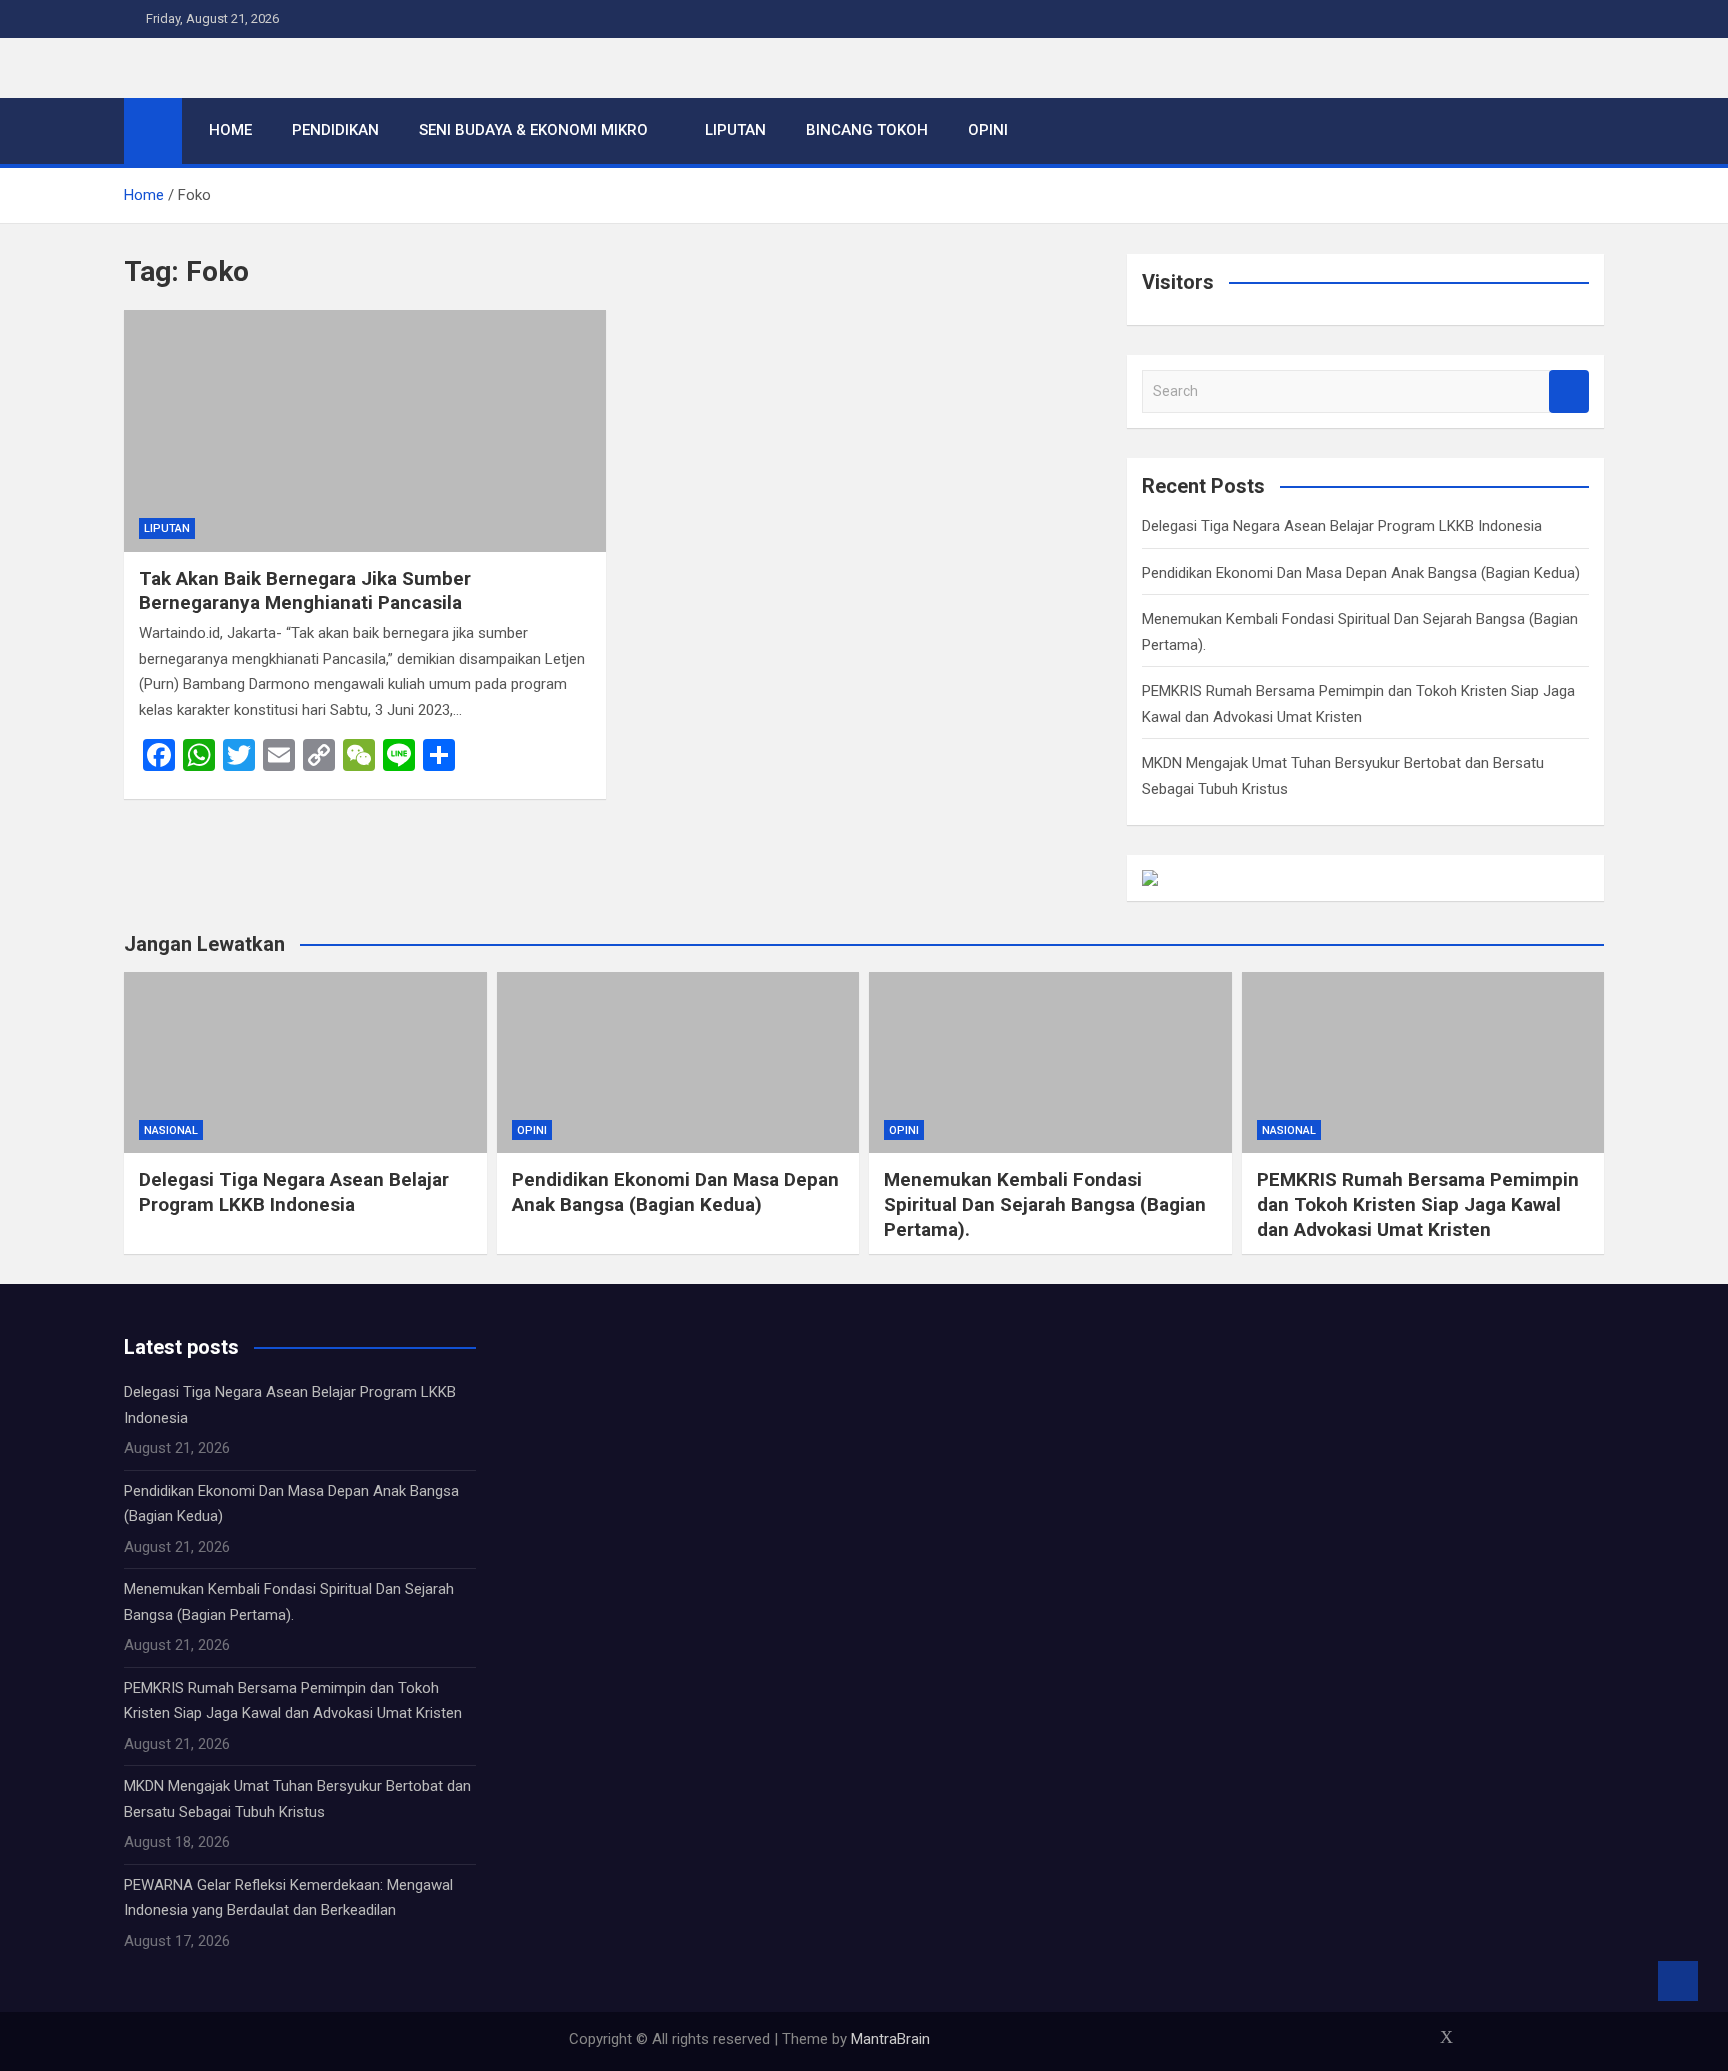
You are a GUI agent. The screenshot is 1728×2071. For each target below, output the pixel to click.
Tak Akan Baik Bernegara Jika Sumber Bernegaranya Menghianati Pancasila (305, 591)
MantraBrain (890, 2039)
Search (1569, 391)
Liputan (735, 130)
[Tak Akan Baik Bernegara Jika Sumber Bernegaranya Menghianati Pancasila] (365, 430)
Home (230, 130)
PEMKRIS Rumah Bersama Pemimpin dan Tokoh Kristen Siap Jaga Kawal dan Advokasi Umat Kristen (1418, 1204)
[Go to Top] (1678, 1981)
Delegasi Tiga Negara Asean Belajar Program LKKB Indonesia (1342, 526)
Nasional (171, 1130)
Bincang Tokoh (867, 130)
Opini (988, 130)
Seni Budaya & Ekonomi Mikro (533, 130)
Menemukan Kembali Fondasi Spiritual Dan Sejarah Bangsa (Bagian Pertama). (1045, 1204)
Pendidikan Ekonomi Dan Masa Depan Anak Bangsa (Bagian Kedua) (1361, 573)
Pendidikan (335, 130)
